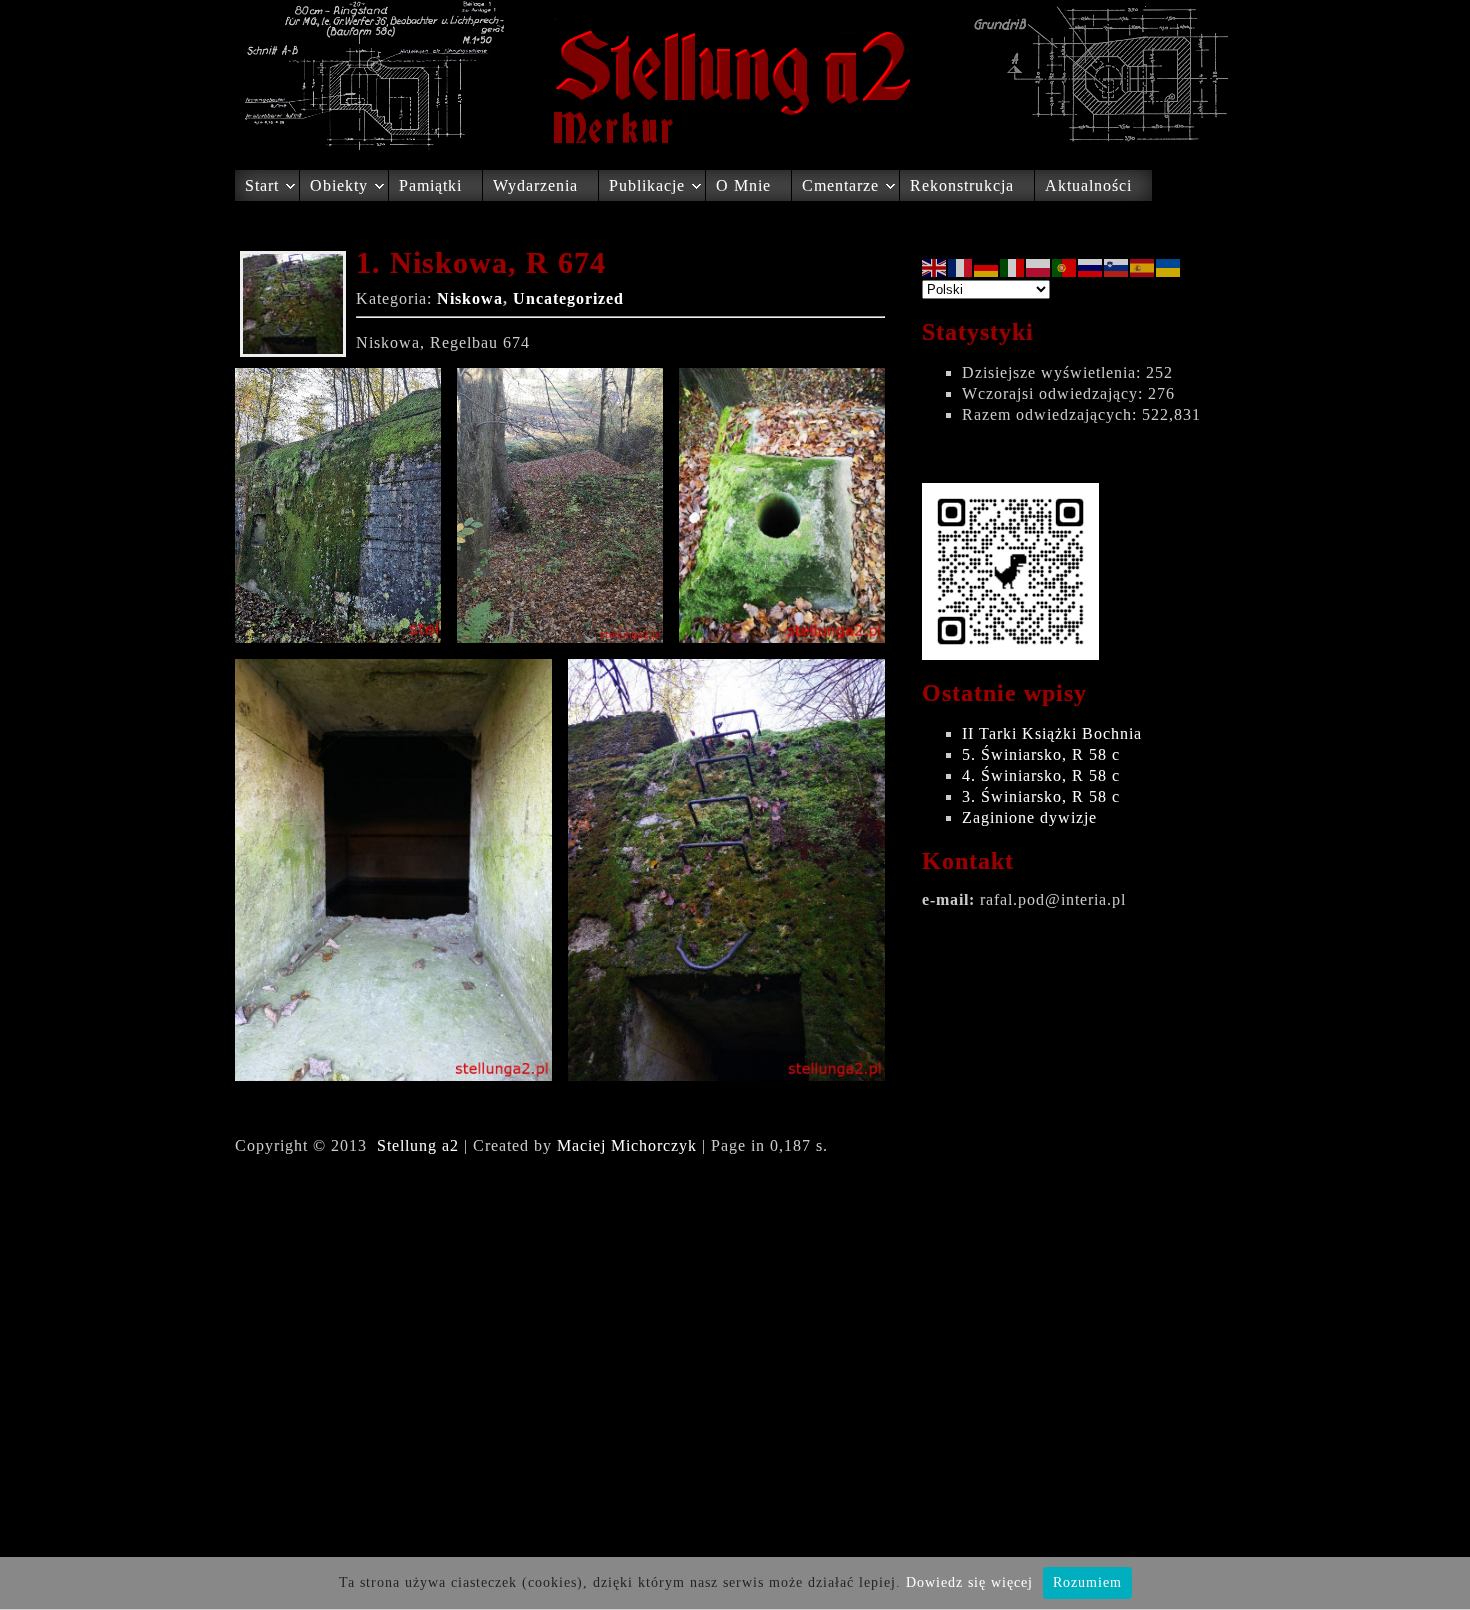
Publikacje (647, 185)
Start (262, 185)
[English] (935, 266)
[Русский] (1091, 266)
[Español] (1143, 266)
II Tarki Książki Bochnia (1052, 733)
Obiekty (339, 185)
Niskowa (470, 298)
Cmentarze (840, 185)
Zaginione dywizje (1029, 817)
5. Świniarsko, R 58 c (1041, 754)
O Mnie (743, 185)
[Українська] (1169, 266)
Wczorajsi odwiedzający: (1055, 393)
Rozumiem (1087, 1582)
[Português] (1065, 266)
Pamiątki (430, 185)
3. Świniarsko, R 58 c (1041, 796)
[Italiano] (1013, 266)
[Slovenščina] (1117, 266)
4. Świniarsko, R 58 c (1041, 775)
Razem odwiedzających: (1052, 414)
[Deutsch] (987, 266)
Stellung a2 (418, 1145)
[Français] (961, 266)
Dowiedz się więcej (969, 1582)
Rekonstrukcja (962, 185)
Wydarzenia (535, 185)
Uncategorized (568, 298)
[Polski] (1039, 266)
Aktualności (1088, 185)
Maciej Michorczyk (627, 1145)
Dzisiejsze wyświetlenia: (1054, 372)
